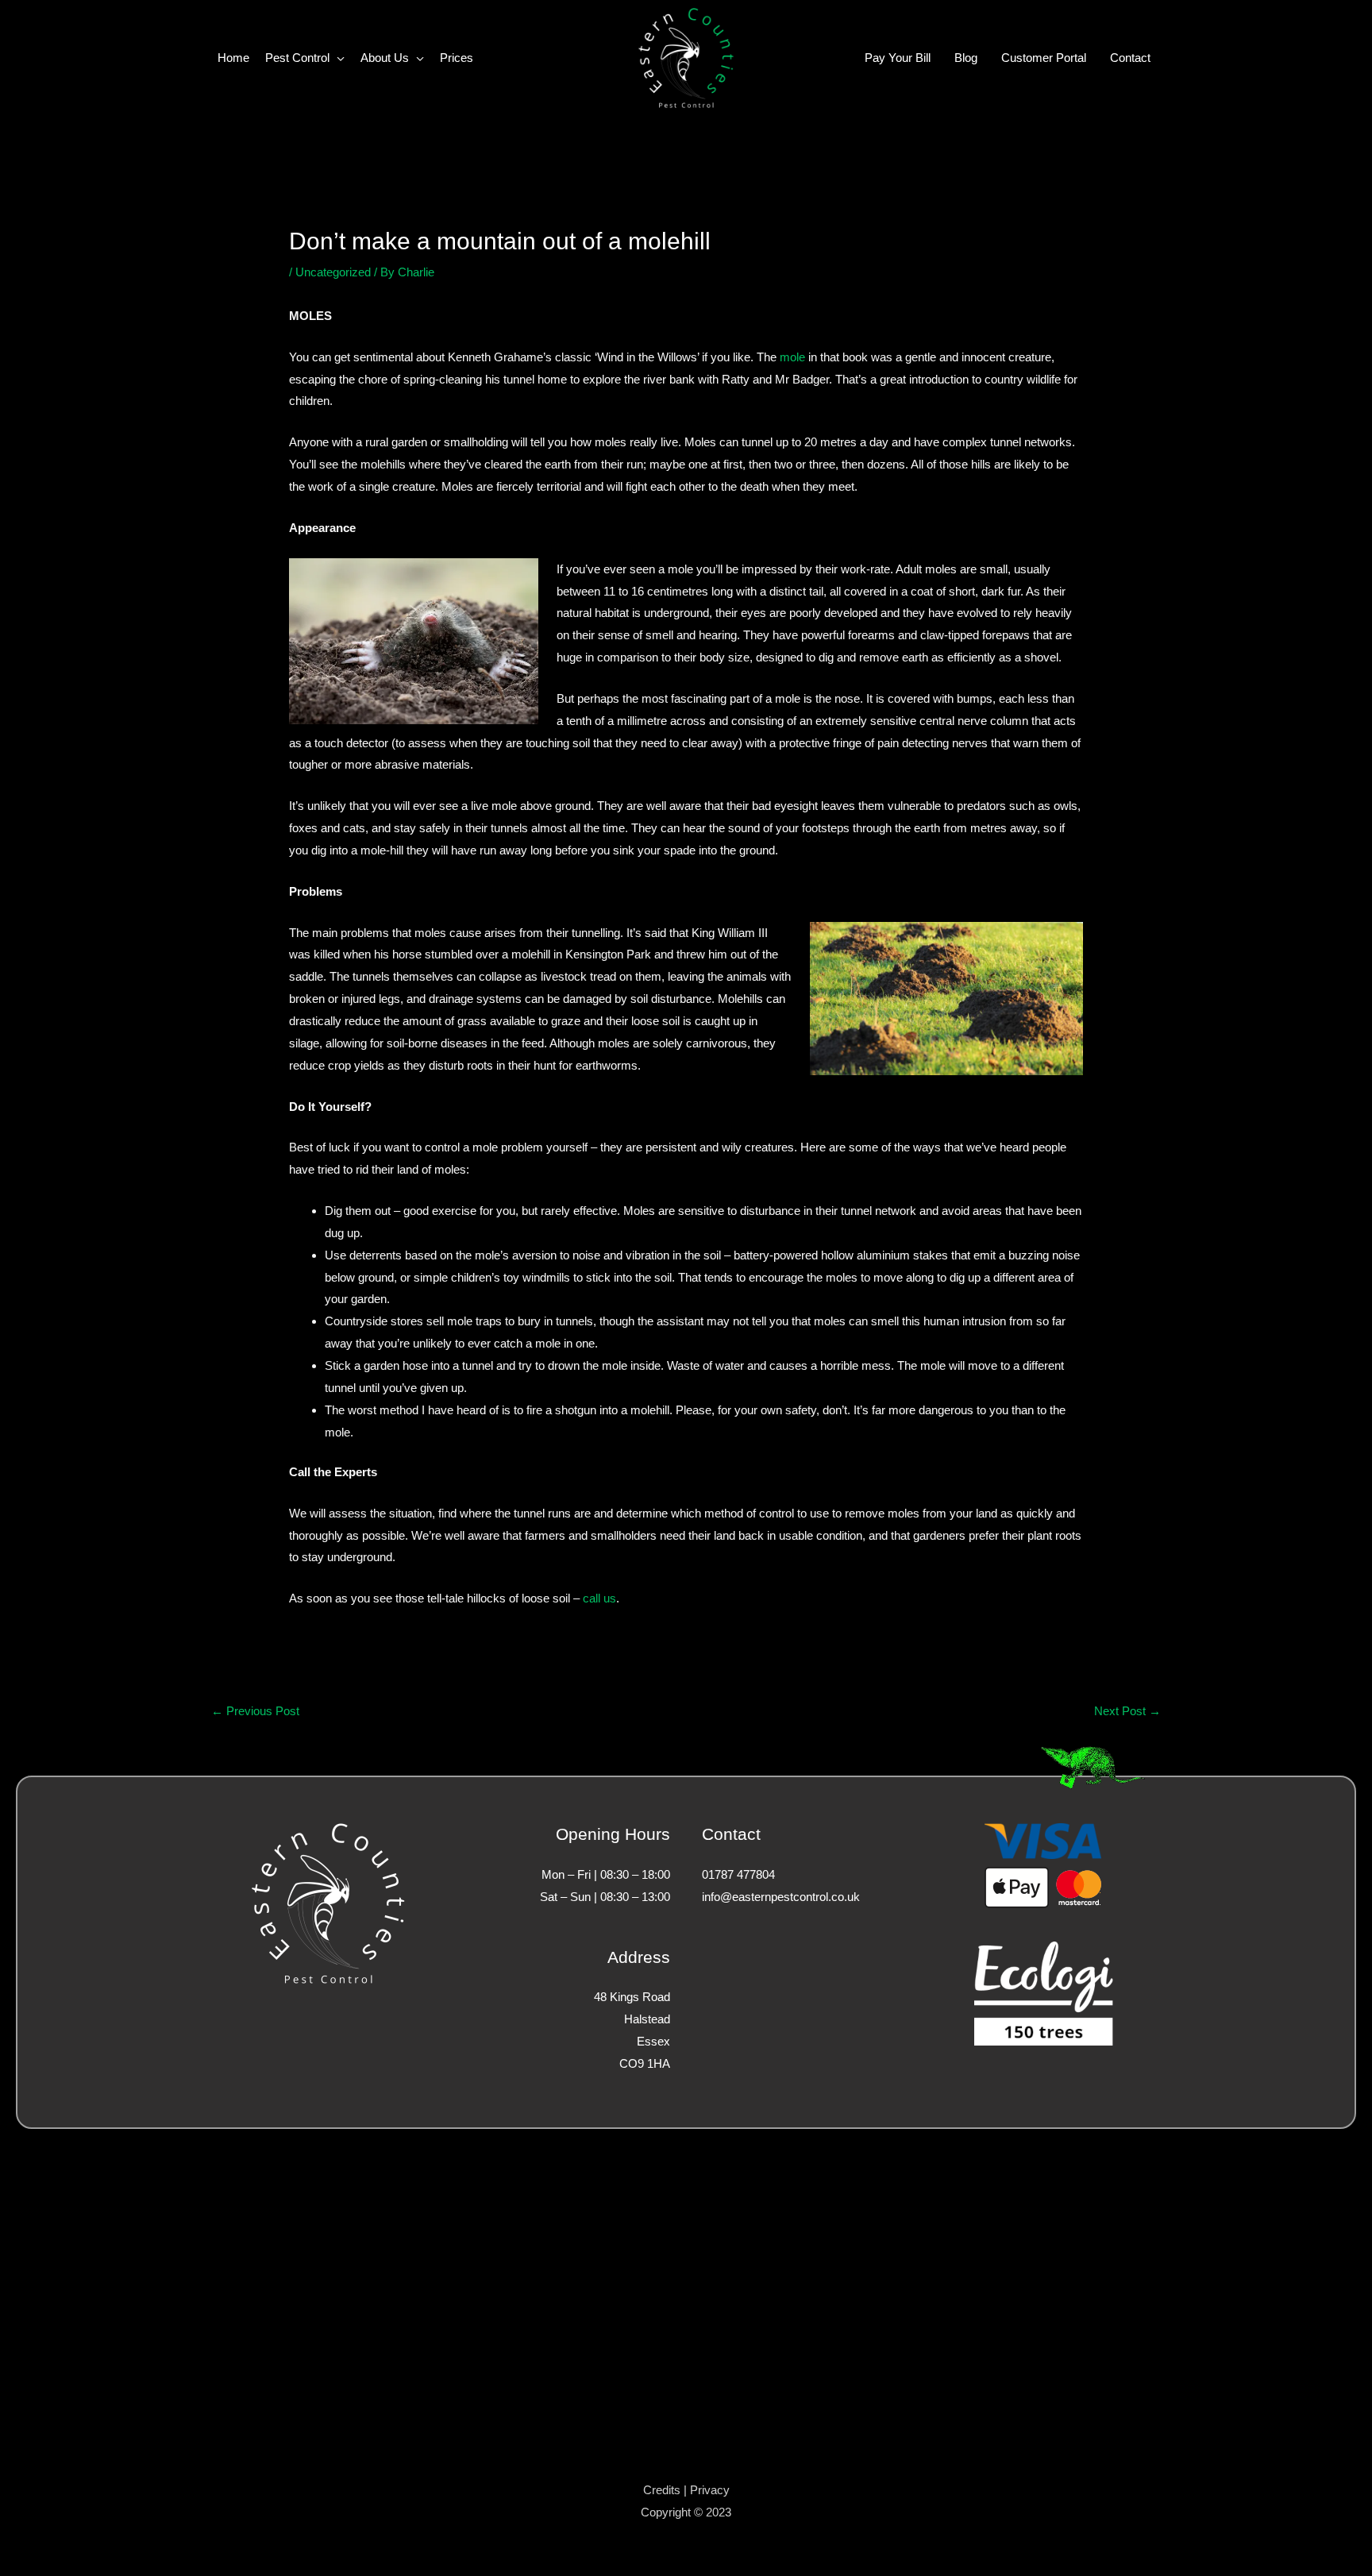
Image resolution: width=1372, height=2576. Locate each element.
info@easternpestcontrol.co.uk (781, 1897)
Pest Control (297, 58)
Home (233, 58)
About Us (385, 58)
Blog (966, 58)
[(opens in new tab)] (1044, 1993)
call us (599, 1598)
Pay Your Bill (898, 58)
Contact (1130, 58)
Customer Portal (1044, 58)
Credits (662, 2490)
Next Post (1127, 1711)
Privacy (710, 2490)
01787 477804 (738, 1874)
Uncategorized (333, 272)
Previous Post (255, 1711)
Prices (457, 58)
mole (792, 357)
